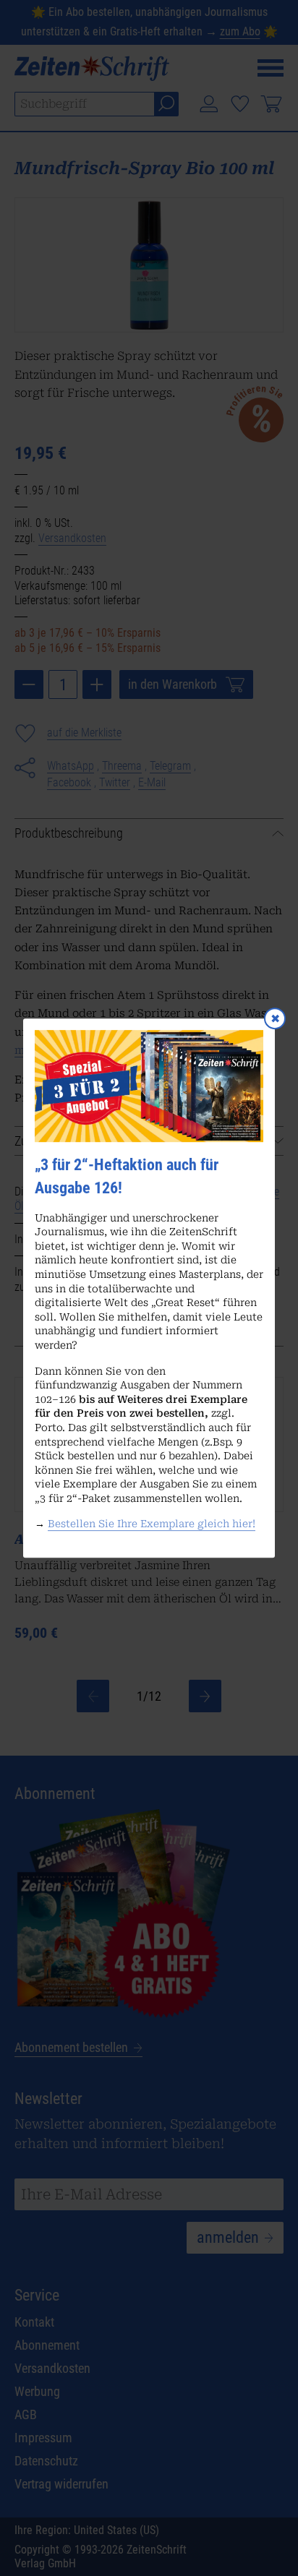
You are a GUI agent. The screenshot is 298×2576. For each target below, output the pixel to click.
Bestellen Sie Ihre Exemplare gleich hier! (152, 1524)
